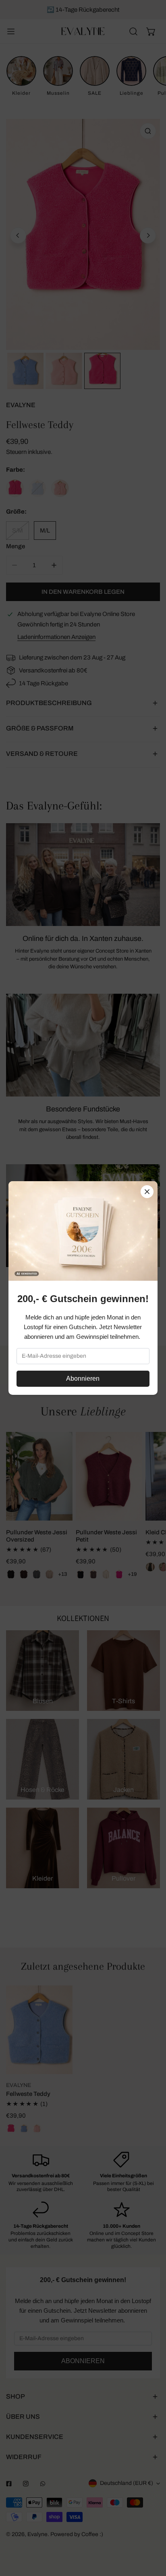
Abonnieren (83, 1379)
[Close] (147, 1192)
